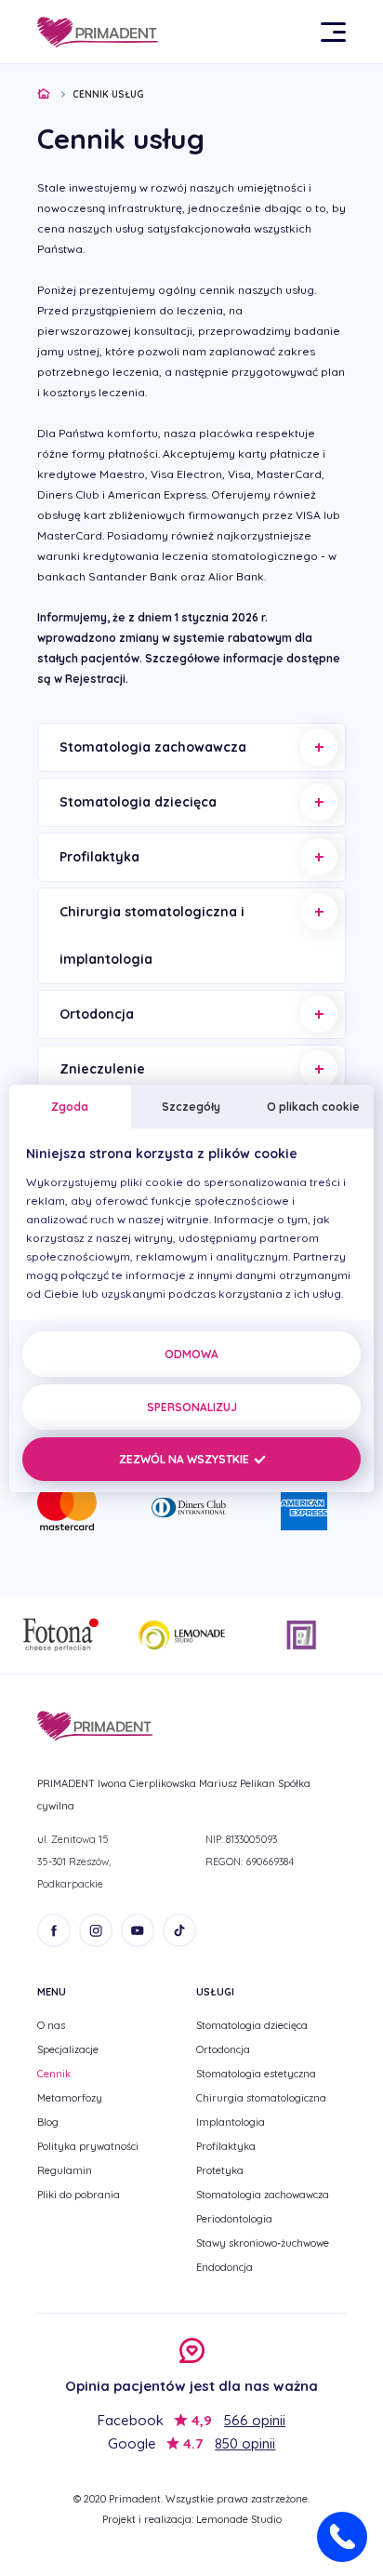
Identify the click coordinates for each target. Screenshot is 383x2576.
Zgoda (70, 1107)
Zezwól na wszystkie (185, 1459)
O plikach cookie (313, 1107)
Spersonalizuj (192, 1407)
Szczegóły (191, 1107)
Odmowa (191, 1354)
